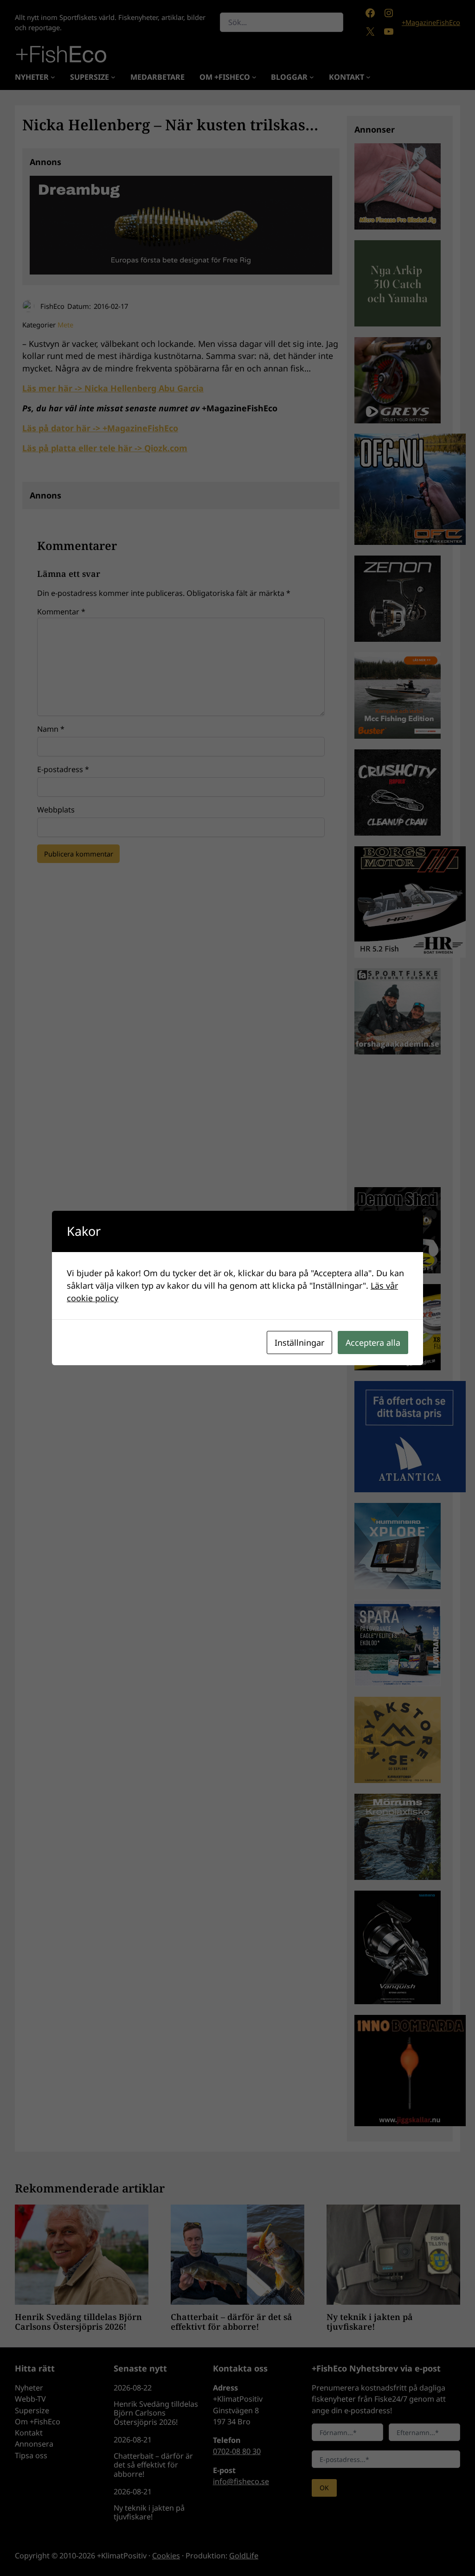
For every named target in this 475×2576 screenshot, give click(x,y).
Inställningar (299, 1342)
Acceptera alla (373, 1342)
